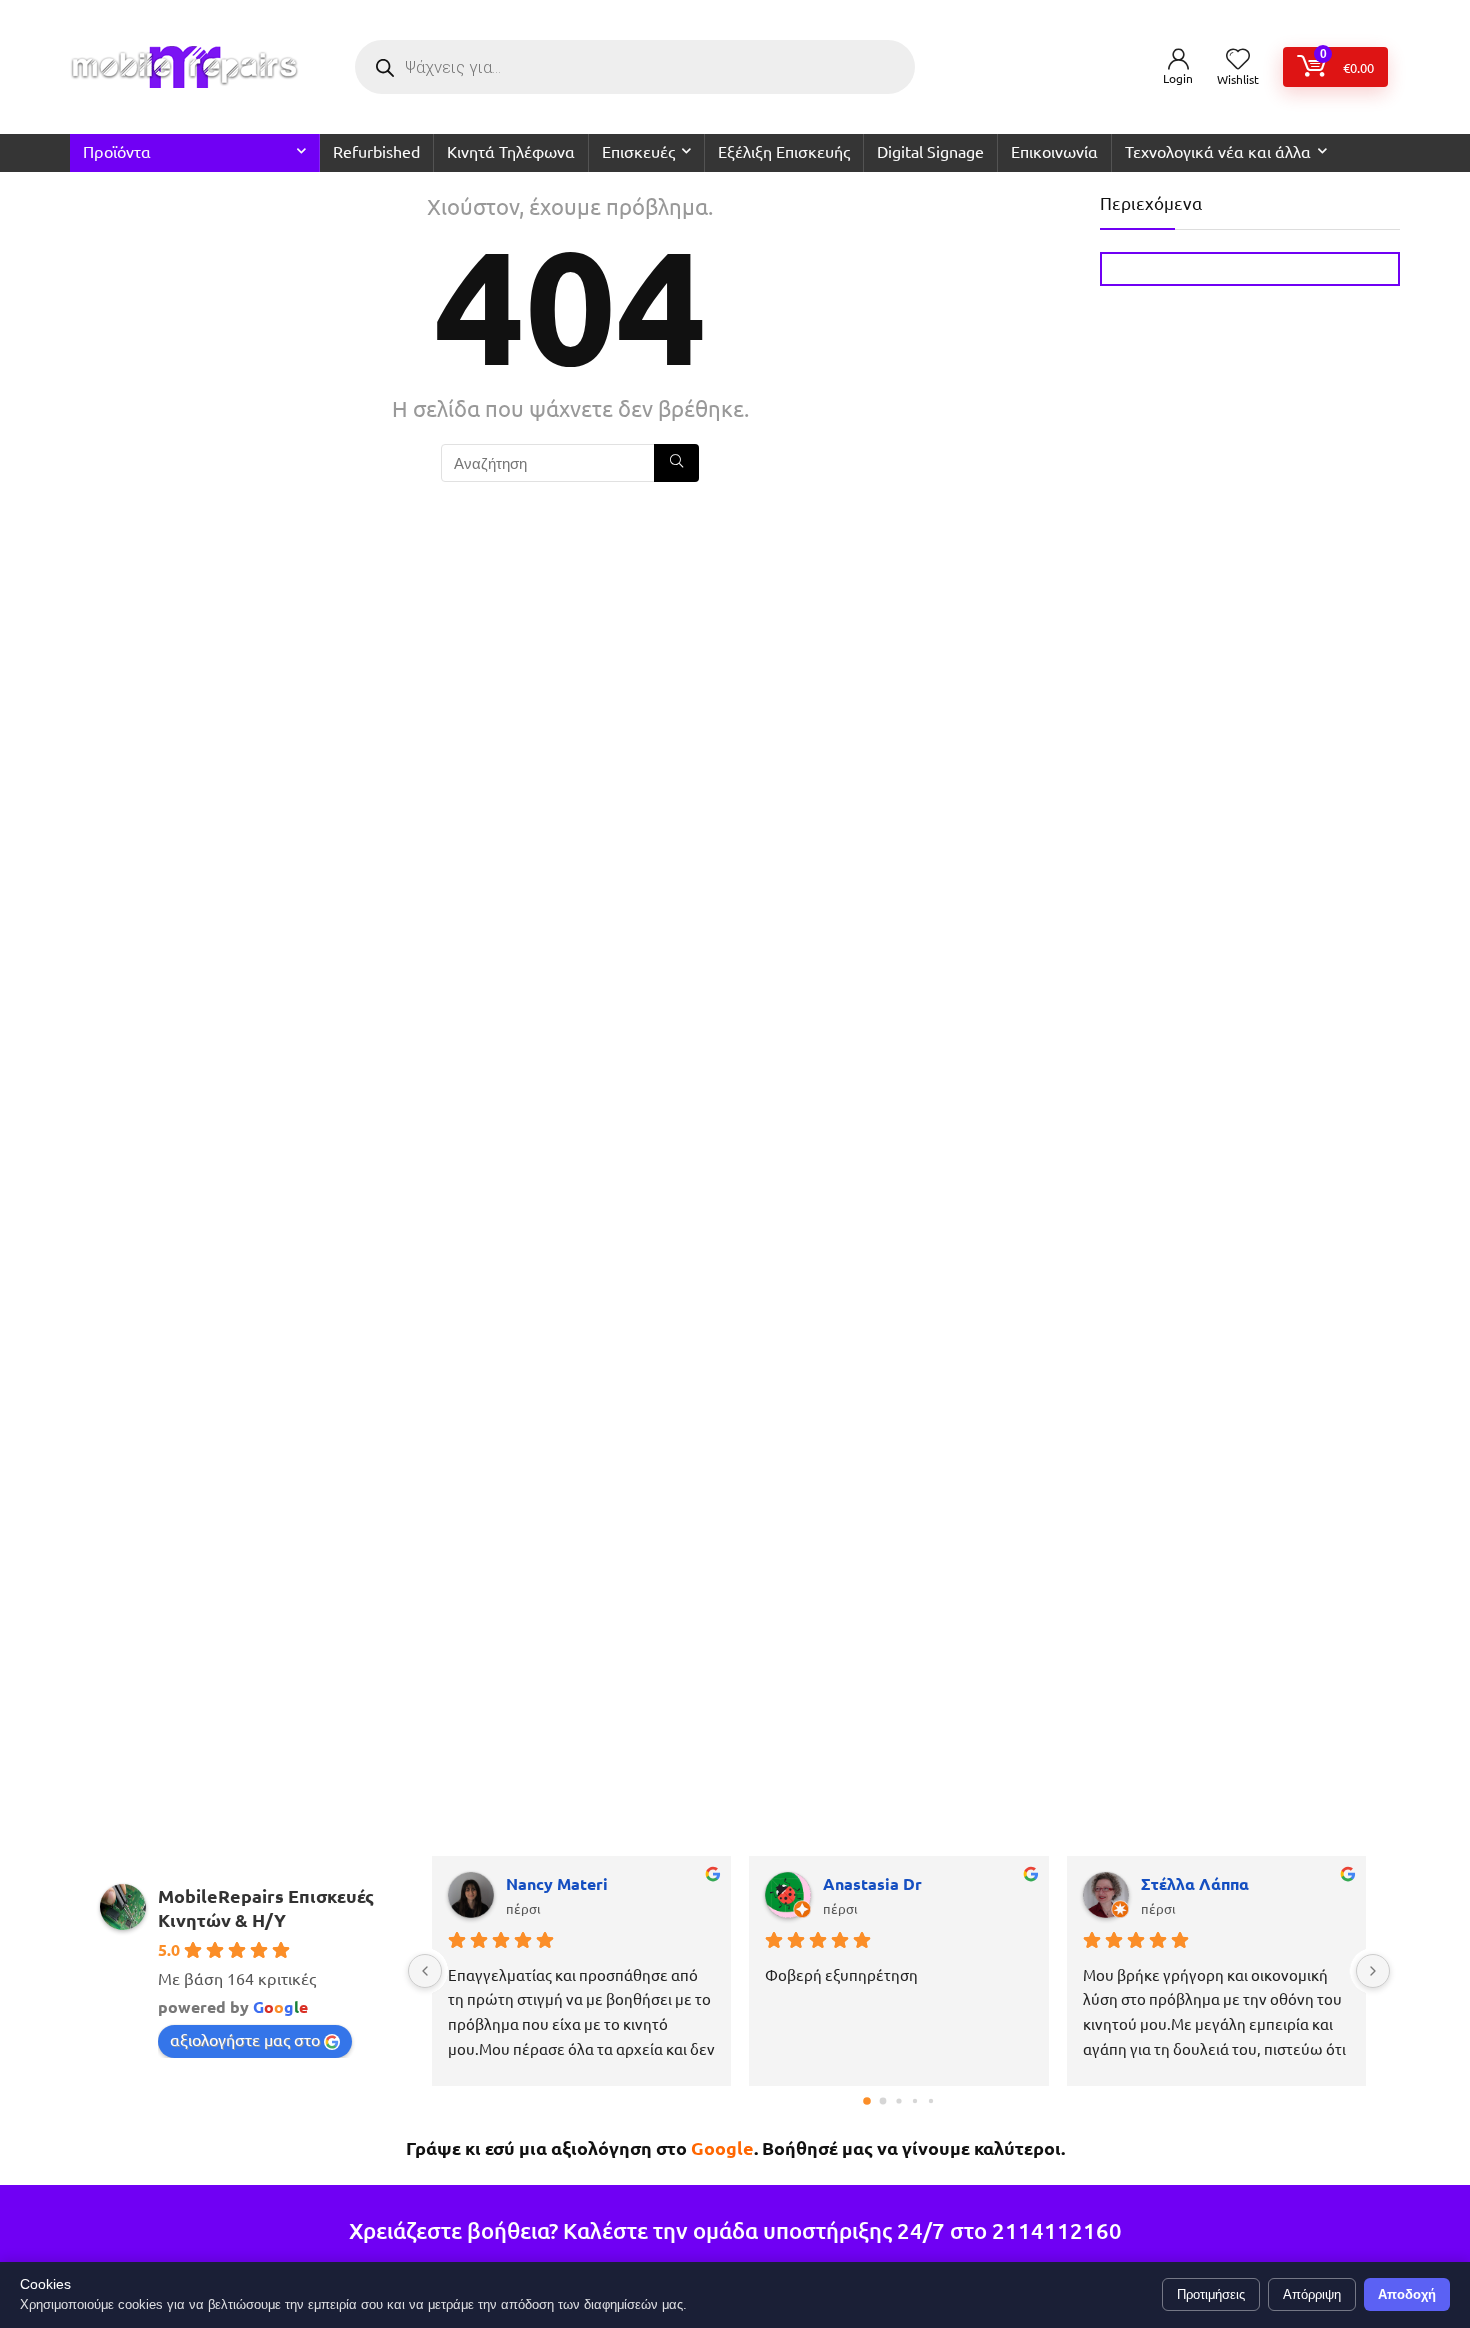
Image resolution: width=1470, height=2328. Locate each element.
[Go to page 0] (867, 2101)
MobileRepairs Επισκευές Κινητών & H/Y (266, 1907)
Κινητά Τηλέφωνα (511, 151)
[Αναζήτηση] (676, 463)
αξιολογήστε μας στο (245, 2039)
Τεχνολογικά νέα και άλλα (1218, 151)
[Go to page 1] (882, 2100)
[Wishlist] (1238, 59)
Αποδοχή (1407, 2294)
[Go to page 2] (898, 2100)
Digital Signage (930, 151)
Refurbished (376, 151)
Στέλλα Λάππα (1195, 1883)
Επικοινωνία (1054, 151)
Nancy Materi (557, 1883)
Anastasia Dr (872, 1883)
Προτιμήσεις (1211, 2294)
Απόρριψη (1312, 2294)
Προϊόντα (117, 151)
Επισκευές (638, 151)
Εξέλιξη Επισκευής (784, 151)
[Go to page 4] (931, 2100)
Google (722, 2147)
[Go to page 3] (915, 2100)
